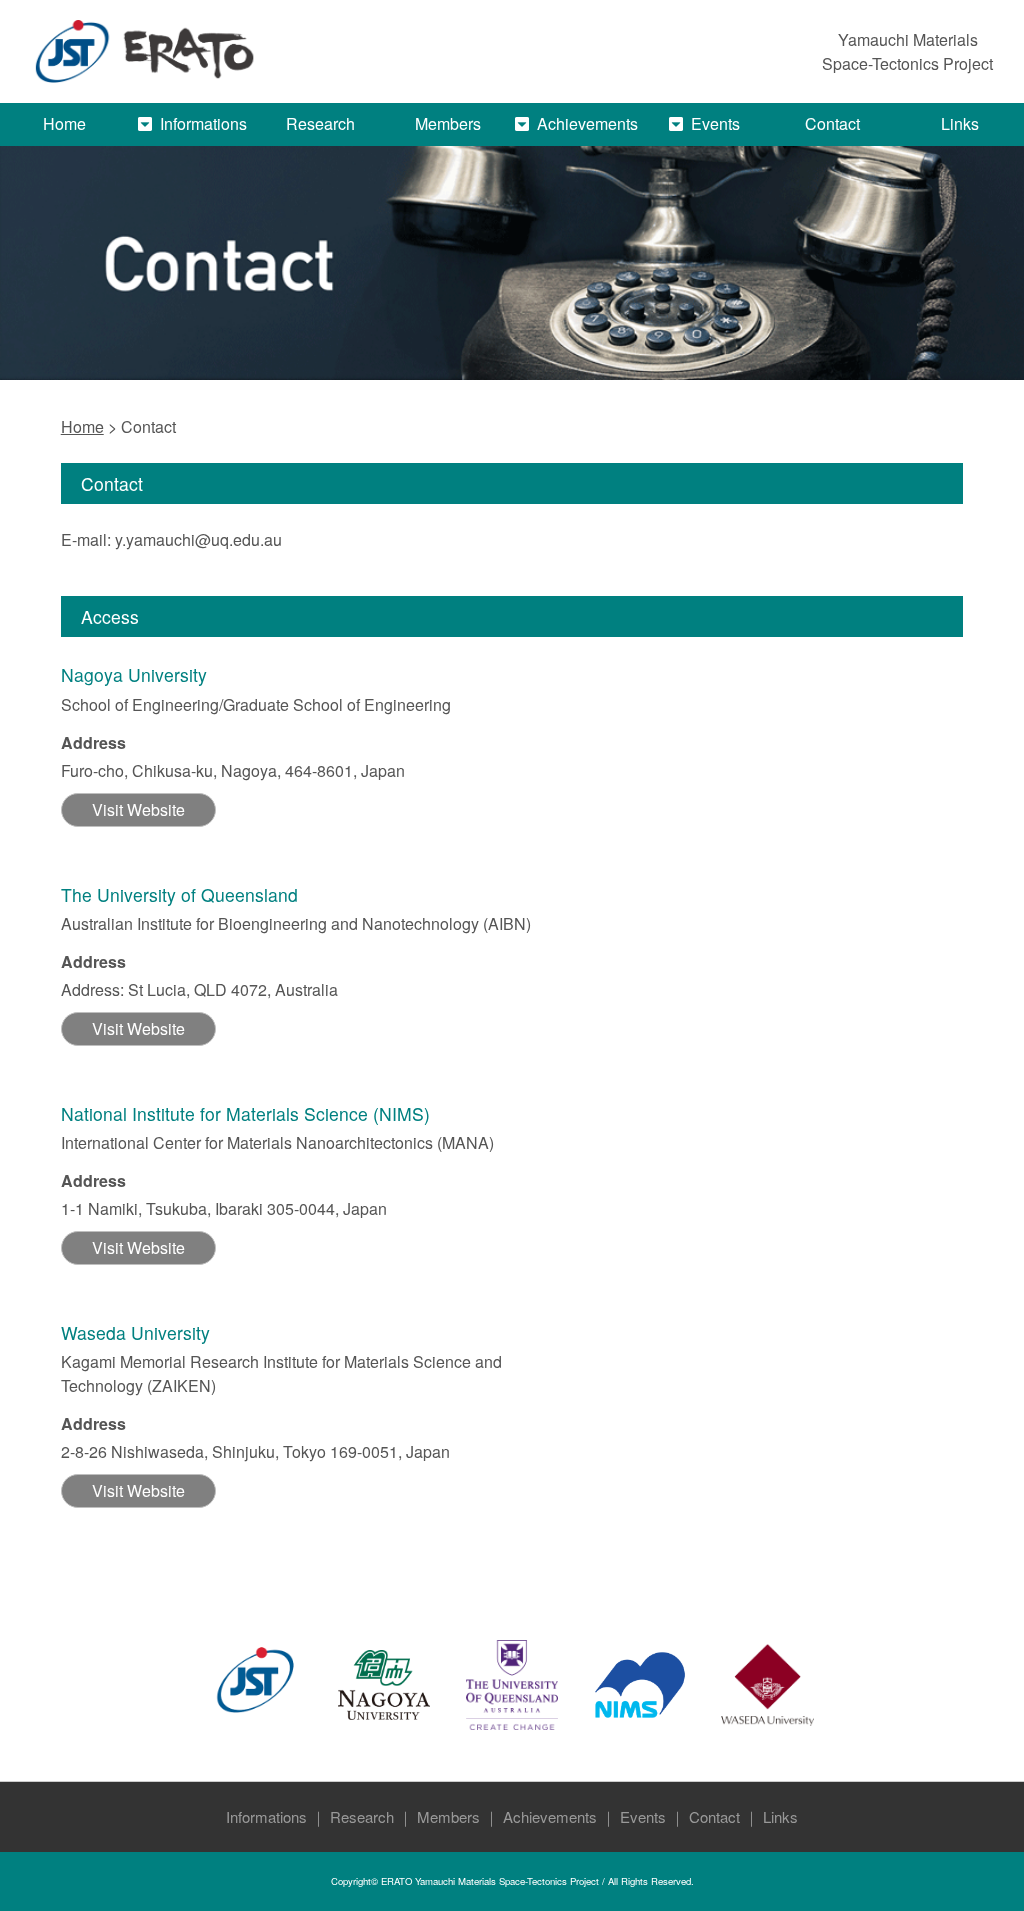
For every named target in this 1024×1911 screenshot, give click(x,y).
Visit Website (138, 809)
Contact (832, 123)
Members (448, 123)
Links (960, 123)
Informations (203, 123)
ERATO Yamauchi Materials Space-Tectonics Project (490, 1881)
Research (320, 123)
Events (643, 1816)
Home (64, 123)
